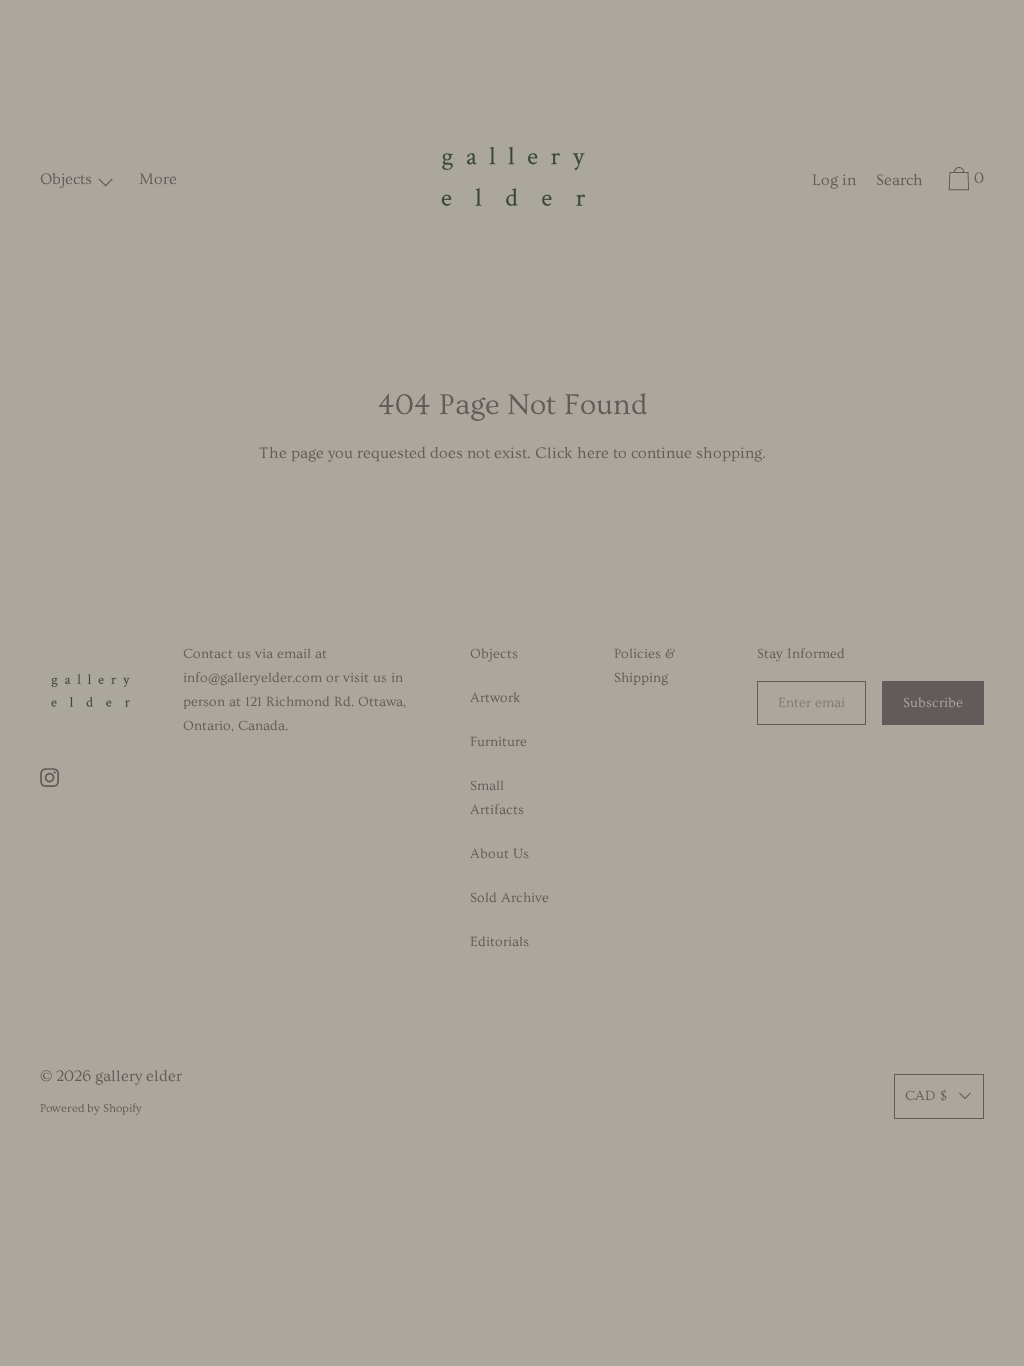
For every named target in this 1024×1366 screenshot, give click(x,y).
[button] (899, 183)
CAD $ (926, 1096)
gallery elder (138, 1076)
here (593, 453)
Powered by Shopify (91, 1108)
